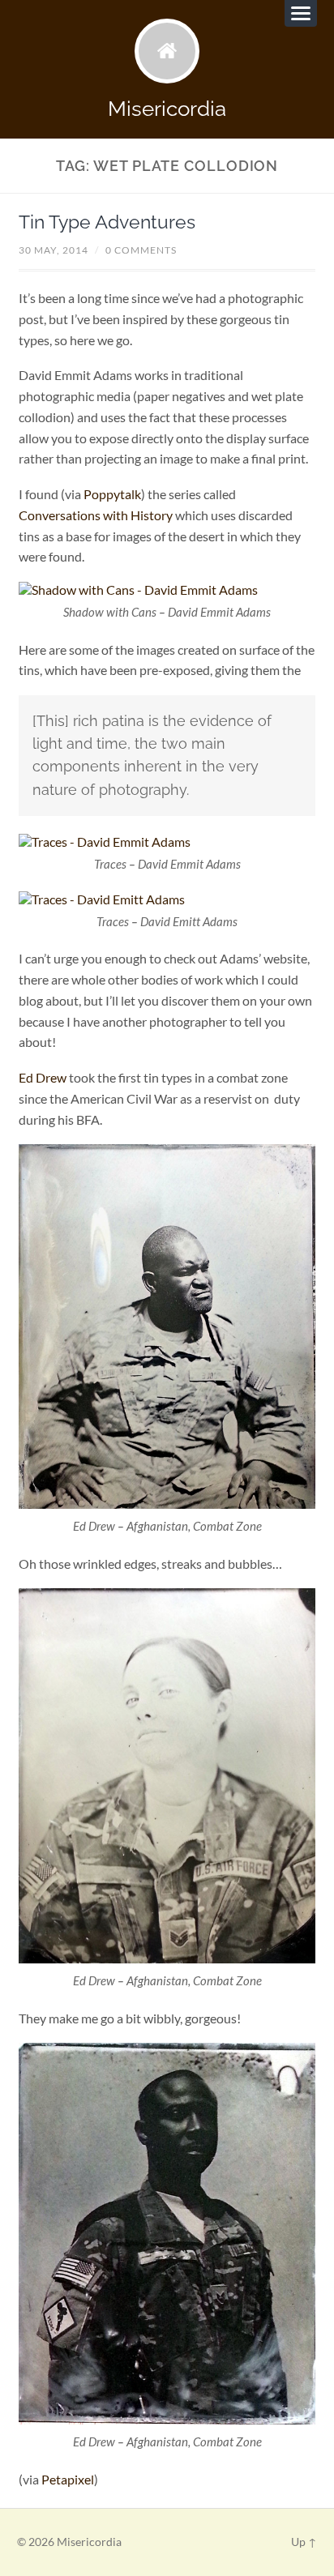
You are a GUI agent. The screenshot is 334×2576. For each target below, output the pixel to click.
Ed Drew (43, 1077)
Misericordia (167, 108)
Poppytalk (112, 494)
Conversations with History (96, 515)
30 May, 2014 (54, 250)
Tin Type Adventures (107, 222)
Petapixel (68, 2479)
